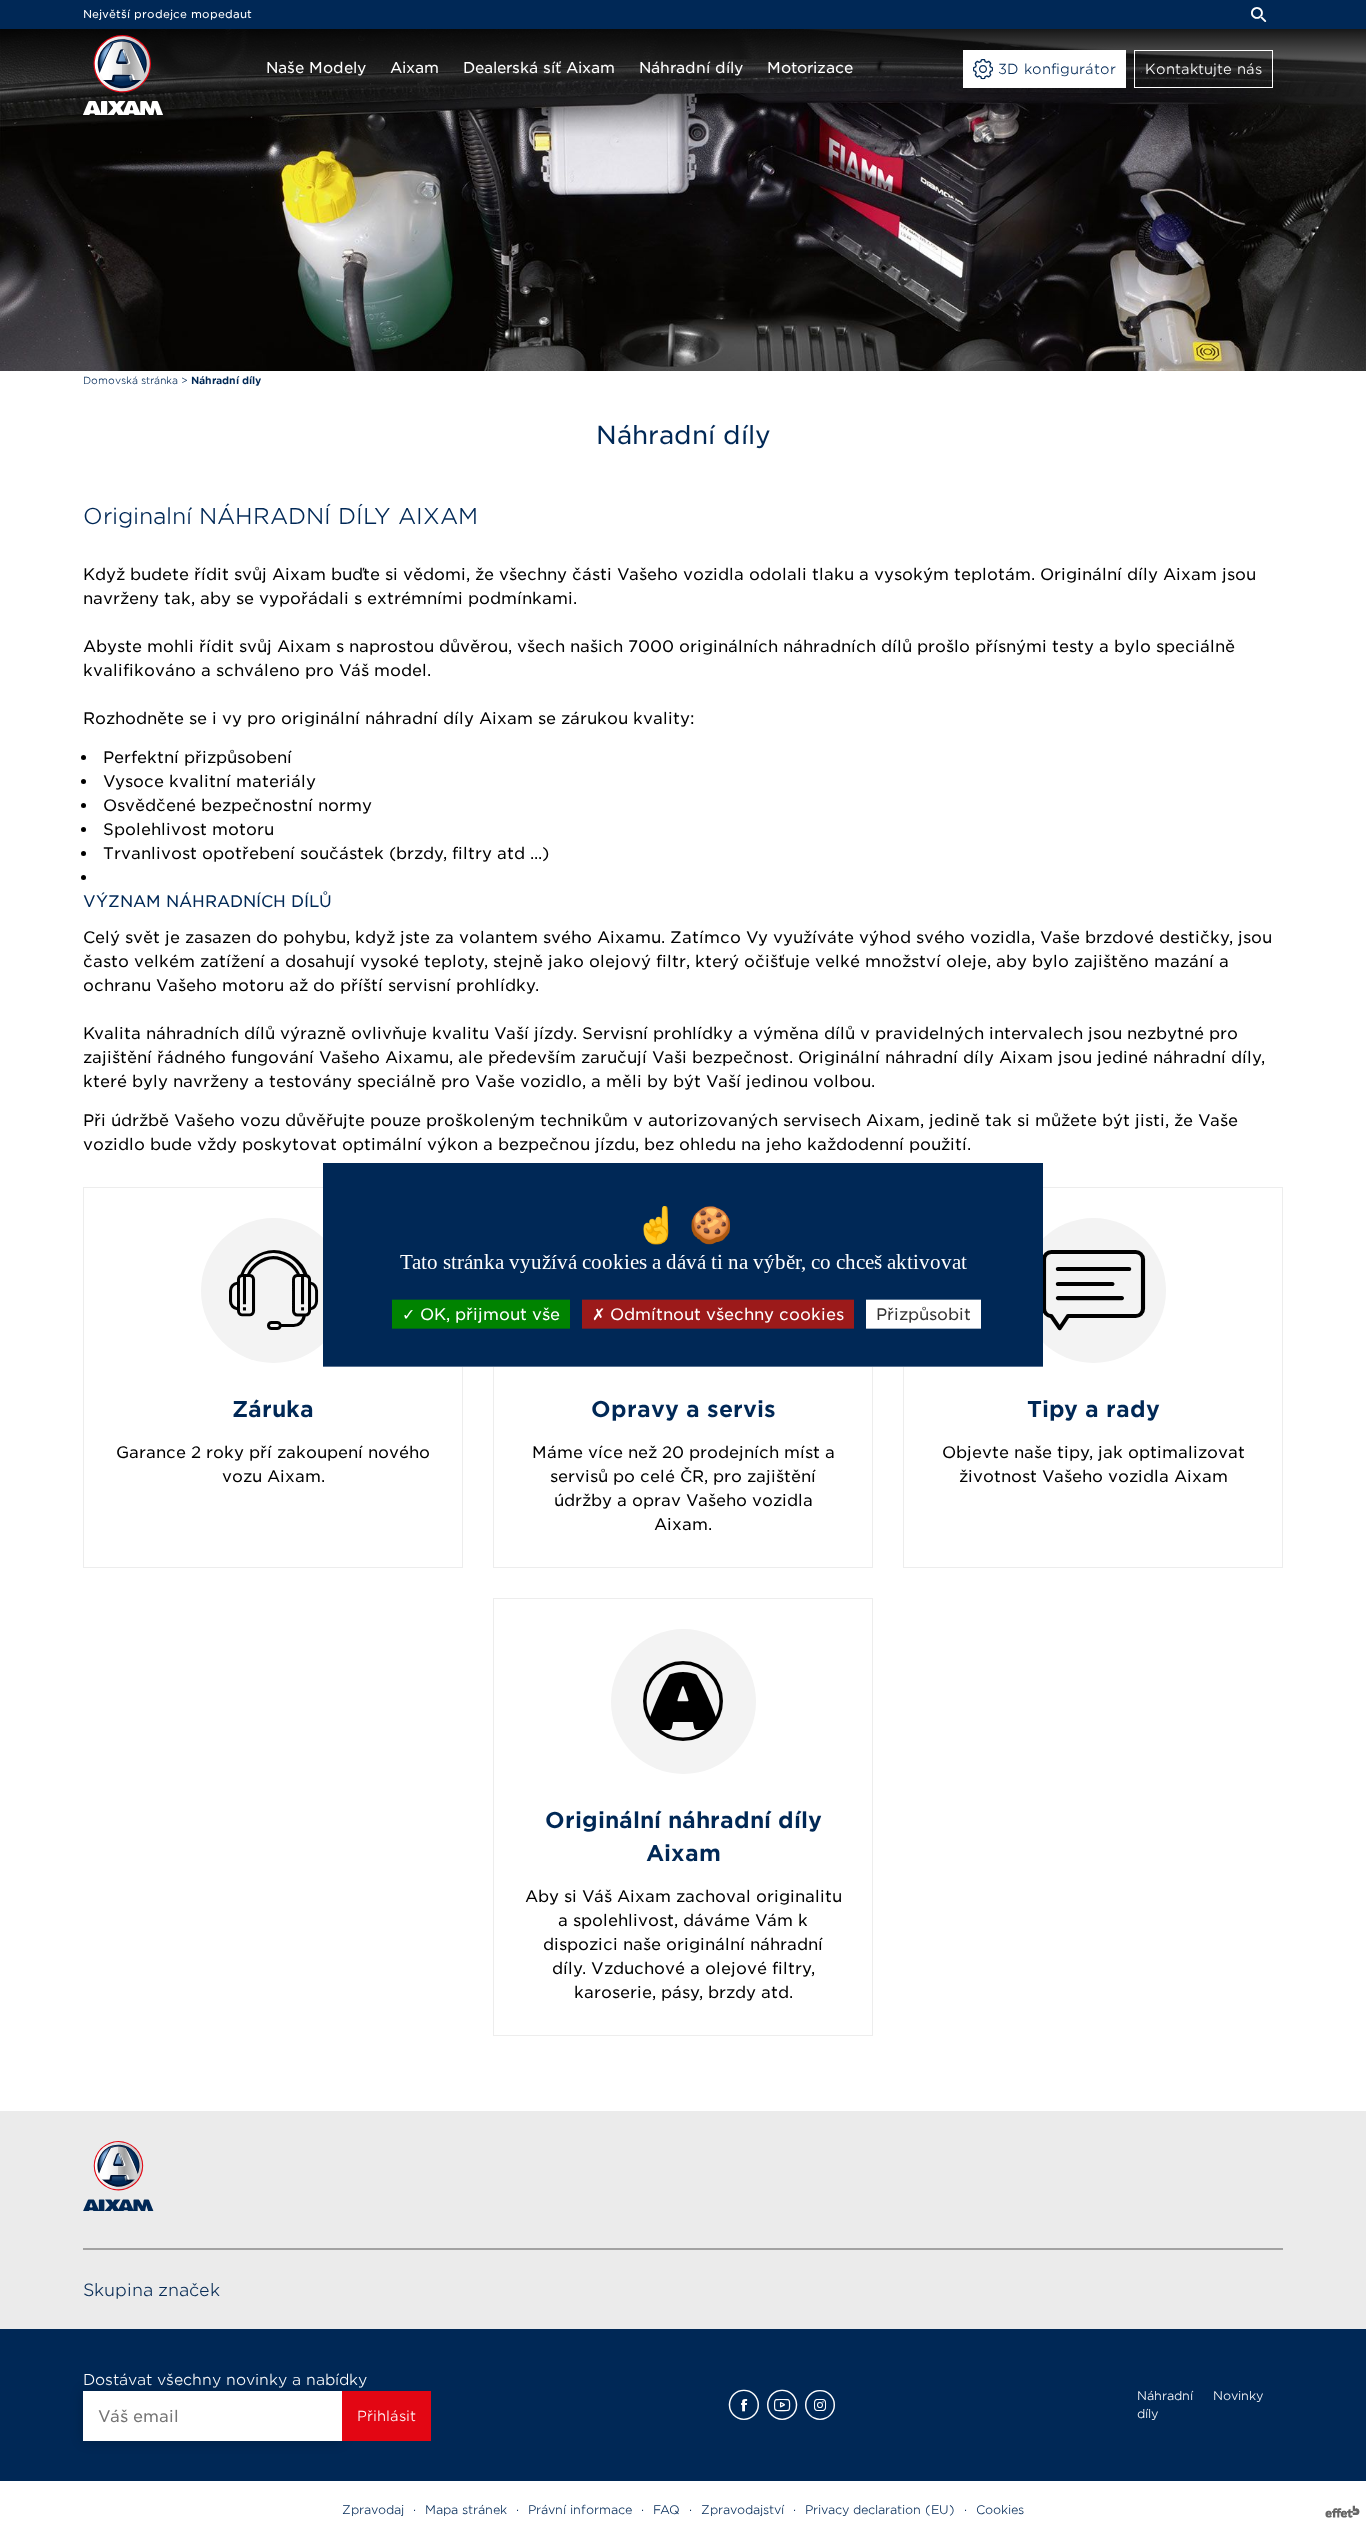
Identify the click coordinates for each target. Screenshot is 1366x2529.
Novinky (1238, 2395)
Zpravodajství (742, 2509)
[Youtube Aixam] (782, 2405)
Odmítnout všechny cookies (724, 1314)
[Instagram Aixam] (820, 2405)
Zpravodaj (373, 2509)
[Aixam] (123, 75)
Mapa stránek (466, 2509)
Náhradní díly (1165, 2404)
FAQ (666, 2509)
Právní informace (580, 2509)
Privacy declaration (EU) (880, 2509)
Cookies (1000, 2509)
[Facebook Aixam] (744, 2405)
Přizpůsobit (923, 1314)
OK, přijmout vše (487, 1314)
